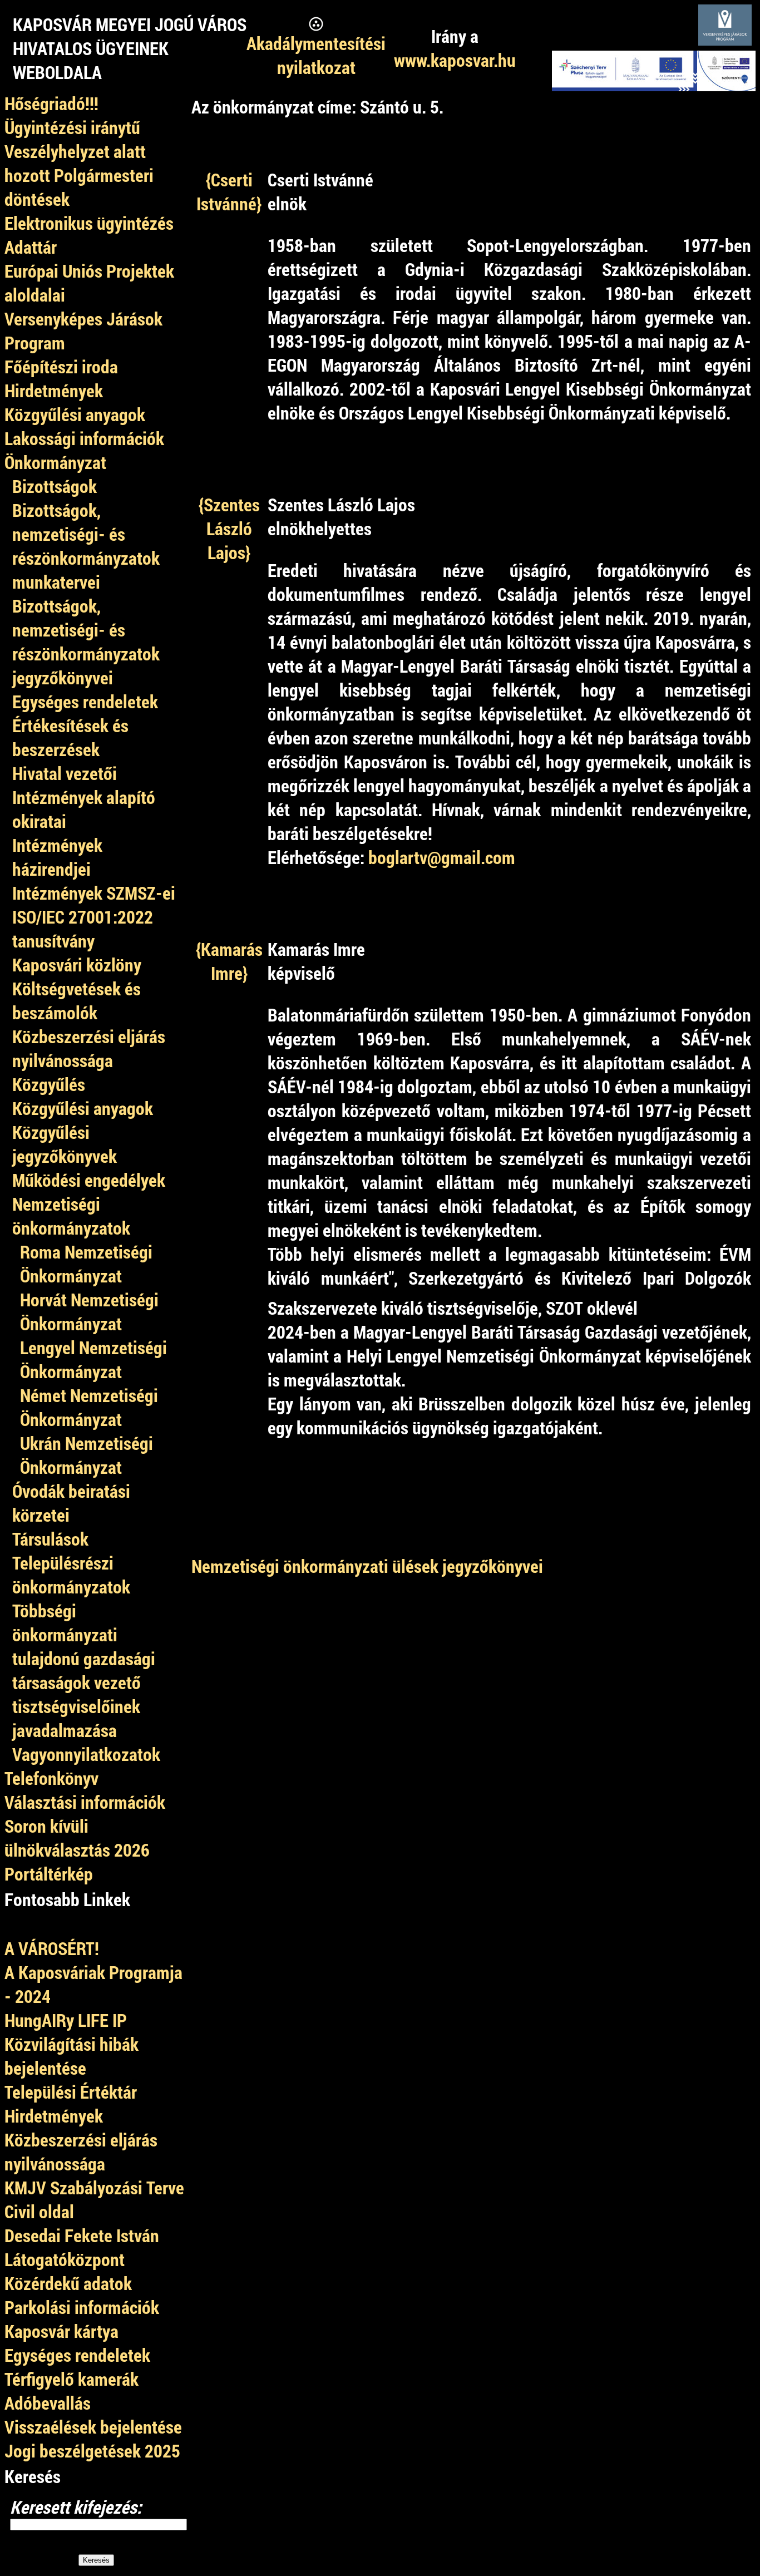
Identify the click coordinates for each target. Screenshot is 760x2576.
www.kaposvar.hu (455, 60)
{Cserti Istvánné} (229, 191)
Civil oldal (39, 2211)
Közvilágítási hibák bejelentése (71, 2056)
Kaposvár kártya (61, 2331)
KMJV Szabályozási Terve (94, 2187)
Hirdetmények (54, 2116)
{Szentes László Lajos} (229, 528)
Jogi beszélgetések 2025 (92, 2451)
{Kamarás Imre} (229, 961)
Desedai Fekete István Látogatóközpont (82, 2247)
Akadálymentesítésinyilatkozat (316, 55)
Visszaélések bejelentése (93, 2427)
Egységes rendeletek (77, 2355)
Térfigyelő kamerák (71, 2379)
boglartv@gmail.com (442, 857)
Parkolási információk (82, 2307)
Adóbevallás (48, 2403)
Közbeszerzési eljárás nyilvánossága (81, 2151)
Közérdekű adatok (68, 2283)
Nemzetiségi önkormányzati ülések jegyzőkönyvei (367, 1566)
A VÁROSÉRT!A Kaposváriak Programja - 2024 (93, 1972)
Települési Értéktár (71, 2092)
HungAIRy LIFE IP (66, 2020)
